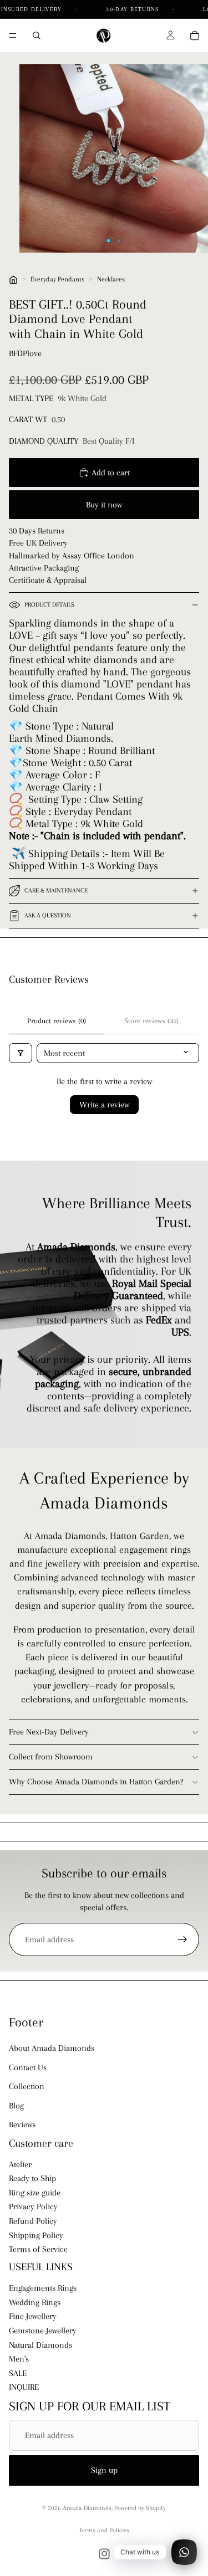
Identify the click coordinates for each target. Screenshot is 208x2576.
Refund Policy (33, 2221)
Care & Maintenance (56, 891)
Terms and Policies (104, 2530)
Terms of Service (38, 2249)
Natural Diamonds (40, 2345)
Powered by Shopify (140, 2508)
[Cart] (195, 35)
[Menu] (13, 35)
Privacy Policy (33, 2207)
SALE (18, 2373)
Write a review (104, 1105)
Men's (19, 2359)
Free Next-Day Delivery (49, 1732)
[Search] (37, 35)
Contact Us (28, 2067)
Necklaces (111, 279)
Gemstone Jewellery (43, 2331)
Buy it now (104, 505)
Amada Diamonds (87, 2508)
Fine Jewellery (33, 2317)
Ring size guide (35, 2193)
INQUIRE (24, 2387)
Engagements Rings (43, 2288)
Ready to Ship (32, 2178)
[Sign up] (182, 1939)
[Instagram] (104, 2554)
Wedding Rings (35, 2302)
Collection (27, 2086)
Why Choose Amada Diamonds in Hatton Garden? (96, 1782)
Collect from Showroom (51, 1757)
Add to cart (111, 473)
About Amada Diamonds (52, 2048)
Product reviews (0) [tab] (57, 1021)
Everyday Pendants (57, 279)
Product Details (49, 605)
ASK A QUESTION (48, 915)
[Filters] (21, 1053)
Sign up (104, 2470)
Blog (16, 2106)
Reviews (22, 2125)
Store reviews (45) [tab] (151, 1021)
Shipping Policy (36, 2235)
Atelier (20, 2164)
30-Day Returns (134, 9)
